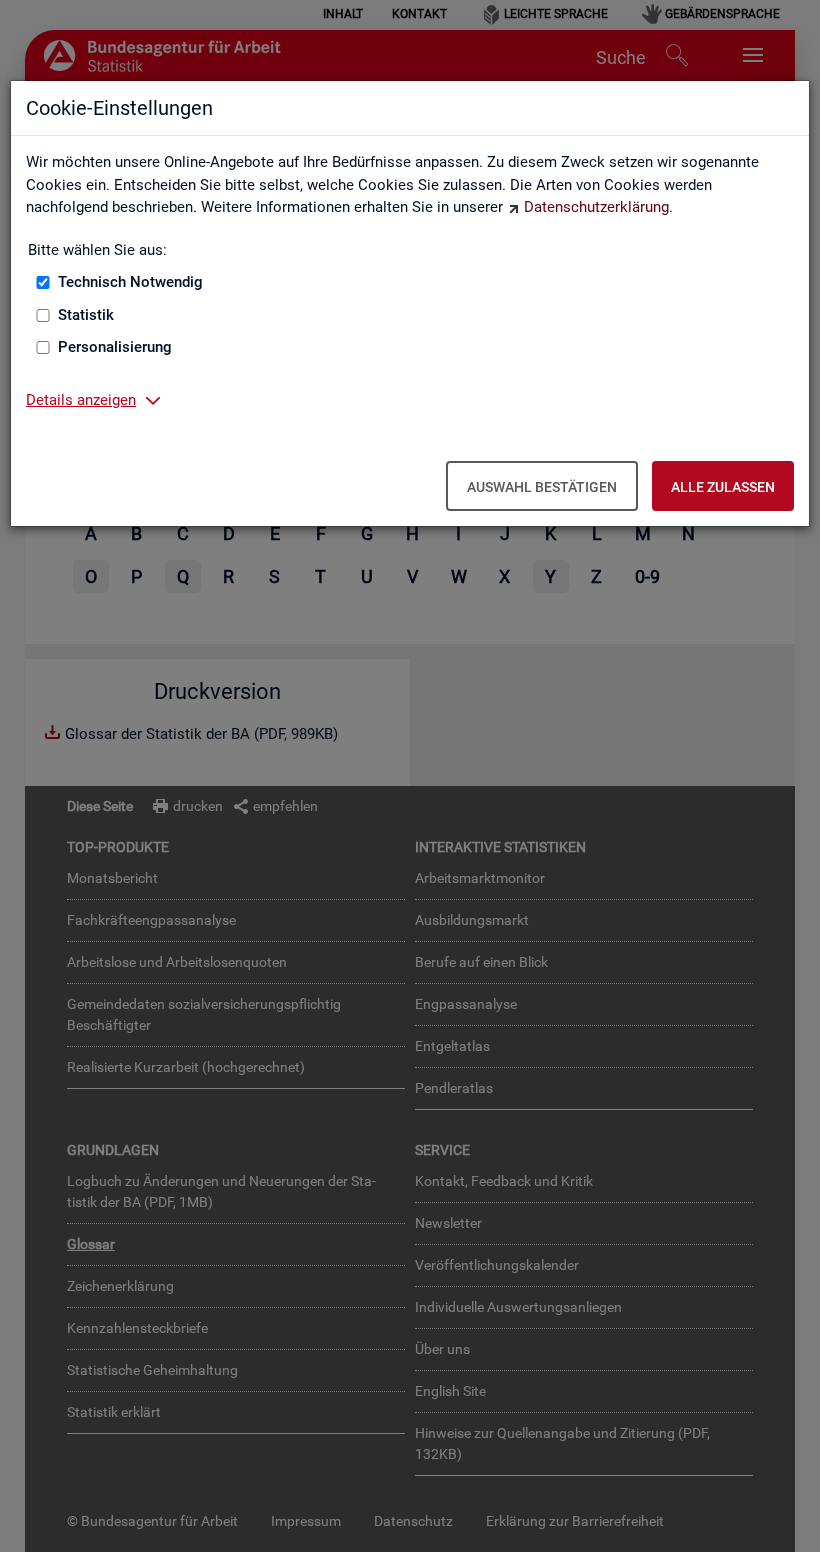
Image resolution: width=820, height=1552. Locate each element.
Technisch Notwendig (130, 282)
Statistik (86, 315)
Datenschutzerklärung (596, 207)
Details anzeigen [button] (81, 400)
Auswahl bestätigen (542, 487)
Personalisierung (115, 347)
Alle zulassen (723, 487)
